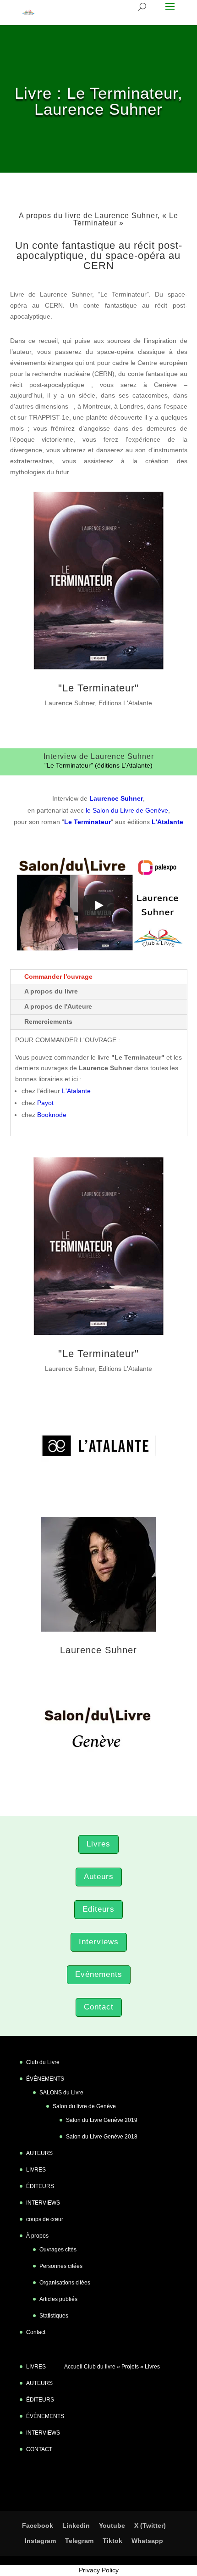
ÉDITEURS (40, 2186)
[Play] (98, 905)
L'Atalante (76, 1091)
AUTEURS (39, 2153)
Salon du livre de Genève (84, 2106)
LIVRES (36, 2170)
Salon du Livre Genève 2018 (102, 2137)
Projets (130, 2367)
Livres (98, 1844)
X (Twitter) (150, 2525)
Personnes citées (61, 2266)
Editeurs (98, 1909)
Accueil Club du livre (90, 2367)
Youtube (112, 2525)
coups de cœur (45, 2219)
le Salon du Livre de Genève (127, 810)
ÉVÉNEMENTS (45, 2079)
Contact (99, 2007)
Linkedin (76, 2525)
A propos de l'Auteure (58, 1006)
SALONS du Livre (61, 2093)
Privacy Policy (99, 2570)
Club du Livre (43, 2062)
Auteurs (99, 1877)
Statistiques (54, 2316)
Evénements (99, 1974)
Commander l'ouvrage (58, 977)
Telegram (79, 2541)
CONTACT (39, 2449)
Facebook (38, 2525)
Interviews (99, 1942)
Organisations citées (65, 2283)
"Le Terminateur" (98, 688)
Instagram (40, 2541)
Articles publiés (58, 2299)
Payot (45, 1103)
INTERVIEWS (43, 2203)
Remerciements (48, 1021)
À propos (37, 2236)
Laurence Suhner (98, 1650)
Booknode (52, 1115)
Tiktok (112, 2541)
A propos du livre (51, 991)
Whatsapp (147, 2541)
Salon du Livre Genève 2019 (102, 2120)
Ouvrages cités (58, 2250)
